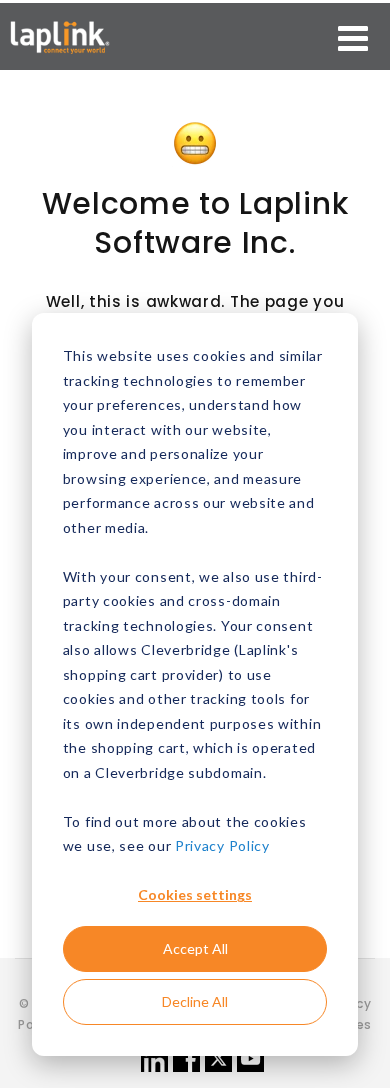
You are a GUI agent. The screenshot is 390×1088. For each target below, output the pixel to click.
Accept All (195, 948)
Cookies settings (195, 894)
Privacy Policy (222, 845)
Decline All (195, 1001)
